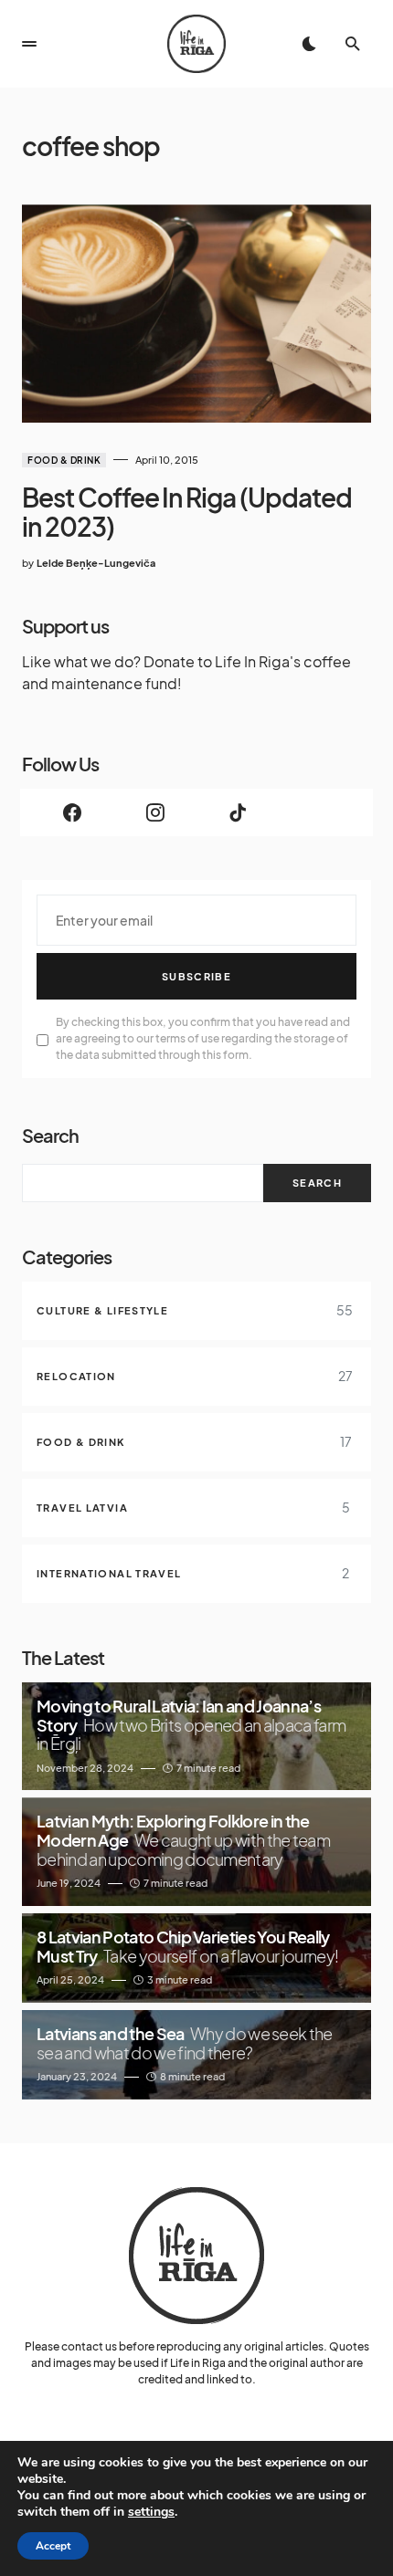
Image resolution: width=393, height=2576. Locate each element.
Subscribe (196, 976)
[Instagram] (156, 812)
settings (151, 2512)
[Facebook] (73, 812)
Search (50, 1135)
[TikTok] (238, 812)
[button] (29, 44)
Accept (53, 2546)
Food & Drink (64, 460)
